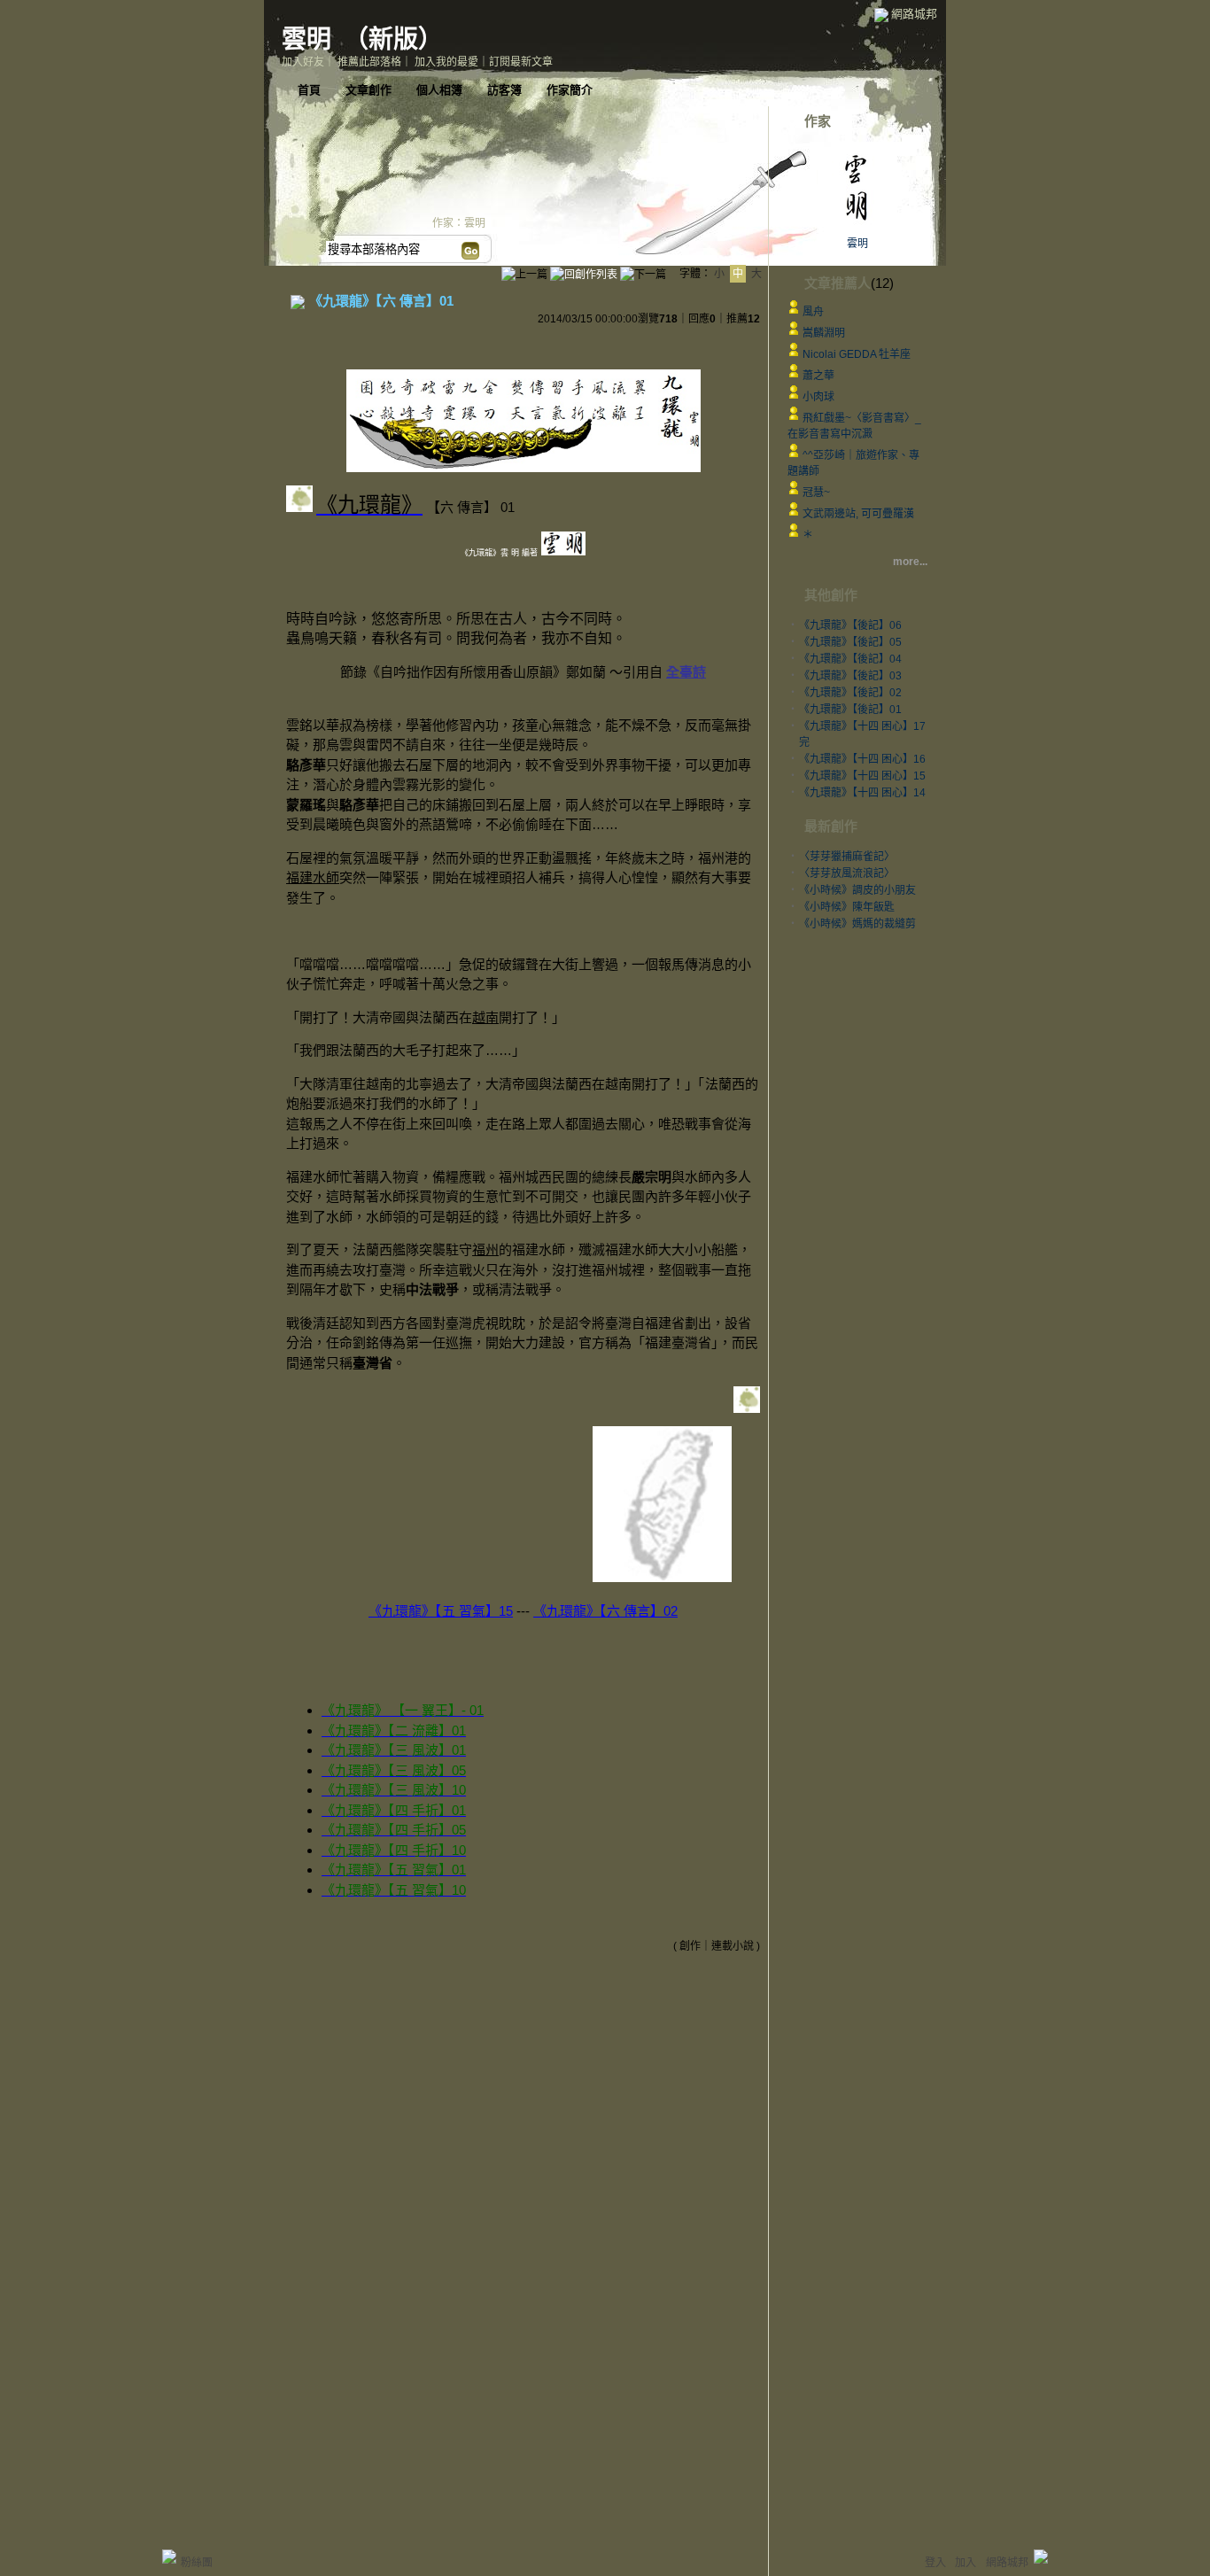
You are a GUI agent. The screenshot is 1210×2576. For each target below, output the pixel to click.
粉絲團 (197, 2563)
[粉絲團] (169, 2557)
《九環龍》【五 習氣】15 (441, 1611)
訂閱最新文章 (521, 62)
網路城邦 (914, 14)
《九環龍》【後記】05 (850, 642)
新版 (393, 39)
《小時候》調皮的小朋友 (857, 890)
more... (910, 562)
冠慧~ (816, 493)
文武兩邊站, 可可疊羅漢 (858, 514)
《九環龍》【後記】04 (850, 659)
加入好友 (303, 62)
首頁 (309, 90)
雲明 (306, 39)
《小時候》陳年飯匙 (847, 907)
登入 (935, 2563)
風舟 (813, 312)
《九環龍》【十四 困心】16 (862, 759)
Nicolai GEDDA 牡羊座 (857, 354)
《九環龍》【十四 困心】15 (862, 776)
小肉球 (818, 397)
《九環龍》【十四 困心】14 (862, 793)
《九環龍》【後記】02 (850, 693)
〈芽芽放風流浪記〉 (847, 873)
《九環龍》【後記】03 (850, 676)
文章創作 (368, 90)
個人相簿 (439, 90)
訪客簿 (504, 90)
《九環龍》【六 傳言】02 (605, 1611)
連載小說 (733, 1946)
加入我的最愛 (446, 62)
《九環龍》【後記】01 (850, 710)
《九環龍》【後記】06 (850, 625)
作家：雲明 (459, 223)
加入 (966, 2563)
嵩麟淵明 (824, 333)
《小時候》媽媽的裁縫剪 (857, 924)
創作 (690, 1946)
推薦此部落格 (369, 62)
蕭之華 (818, 376)
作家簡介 (570, 90)
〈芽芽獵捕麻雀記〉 (847, 857)
